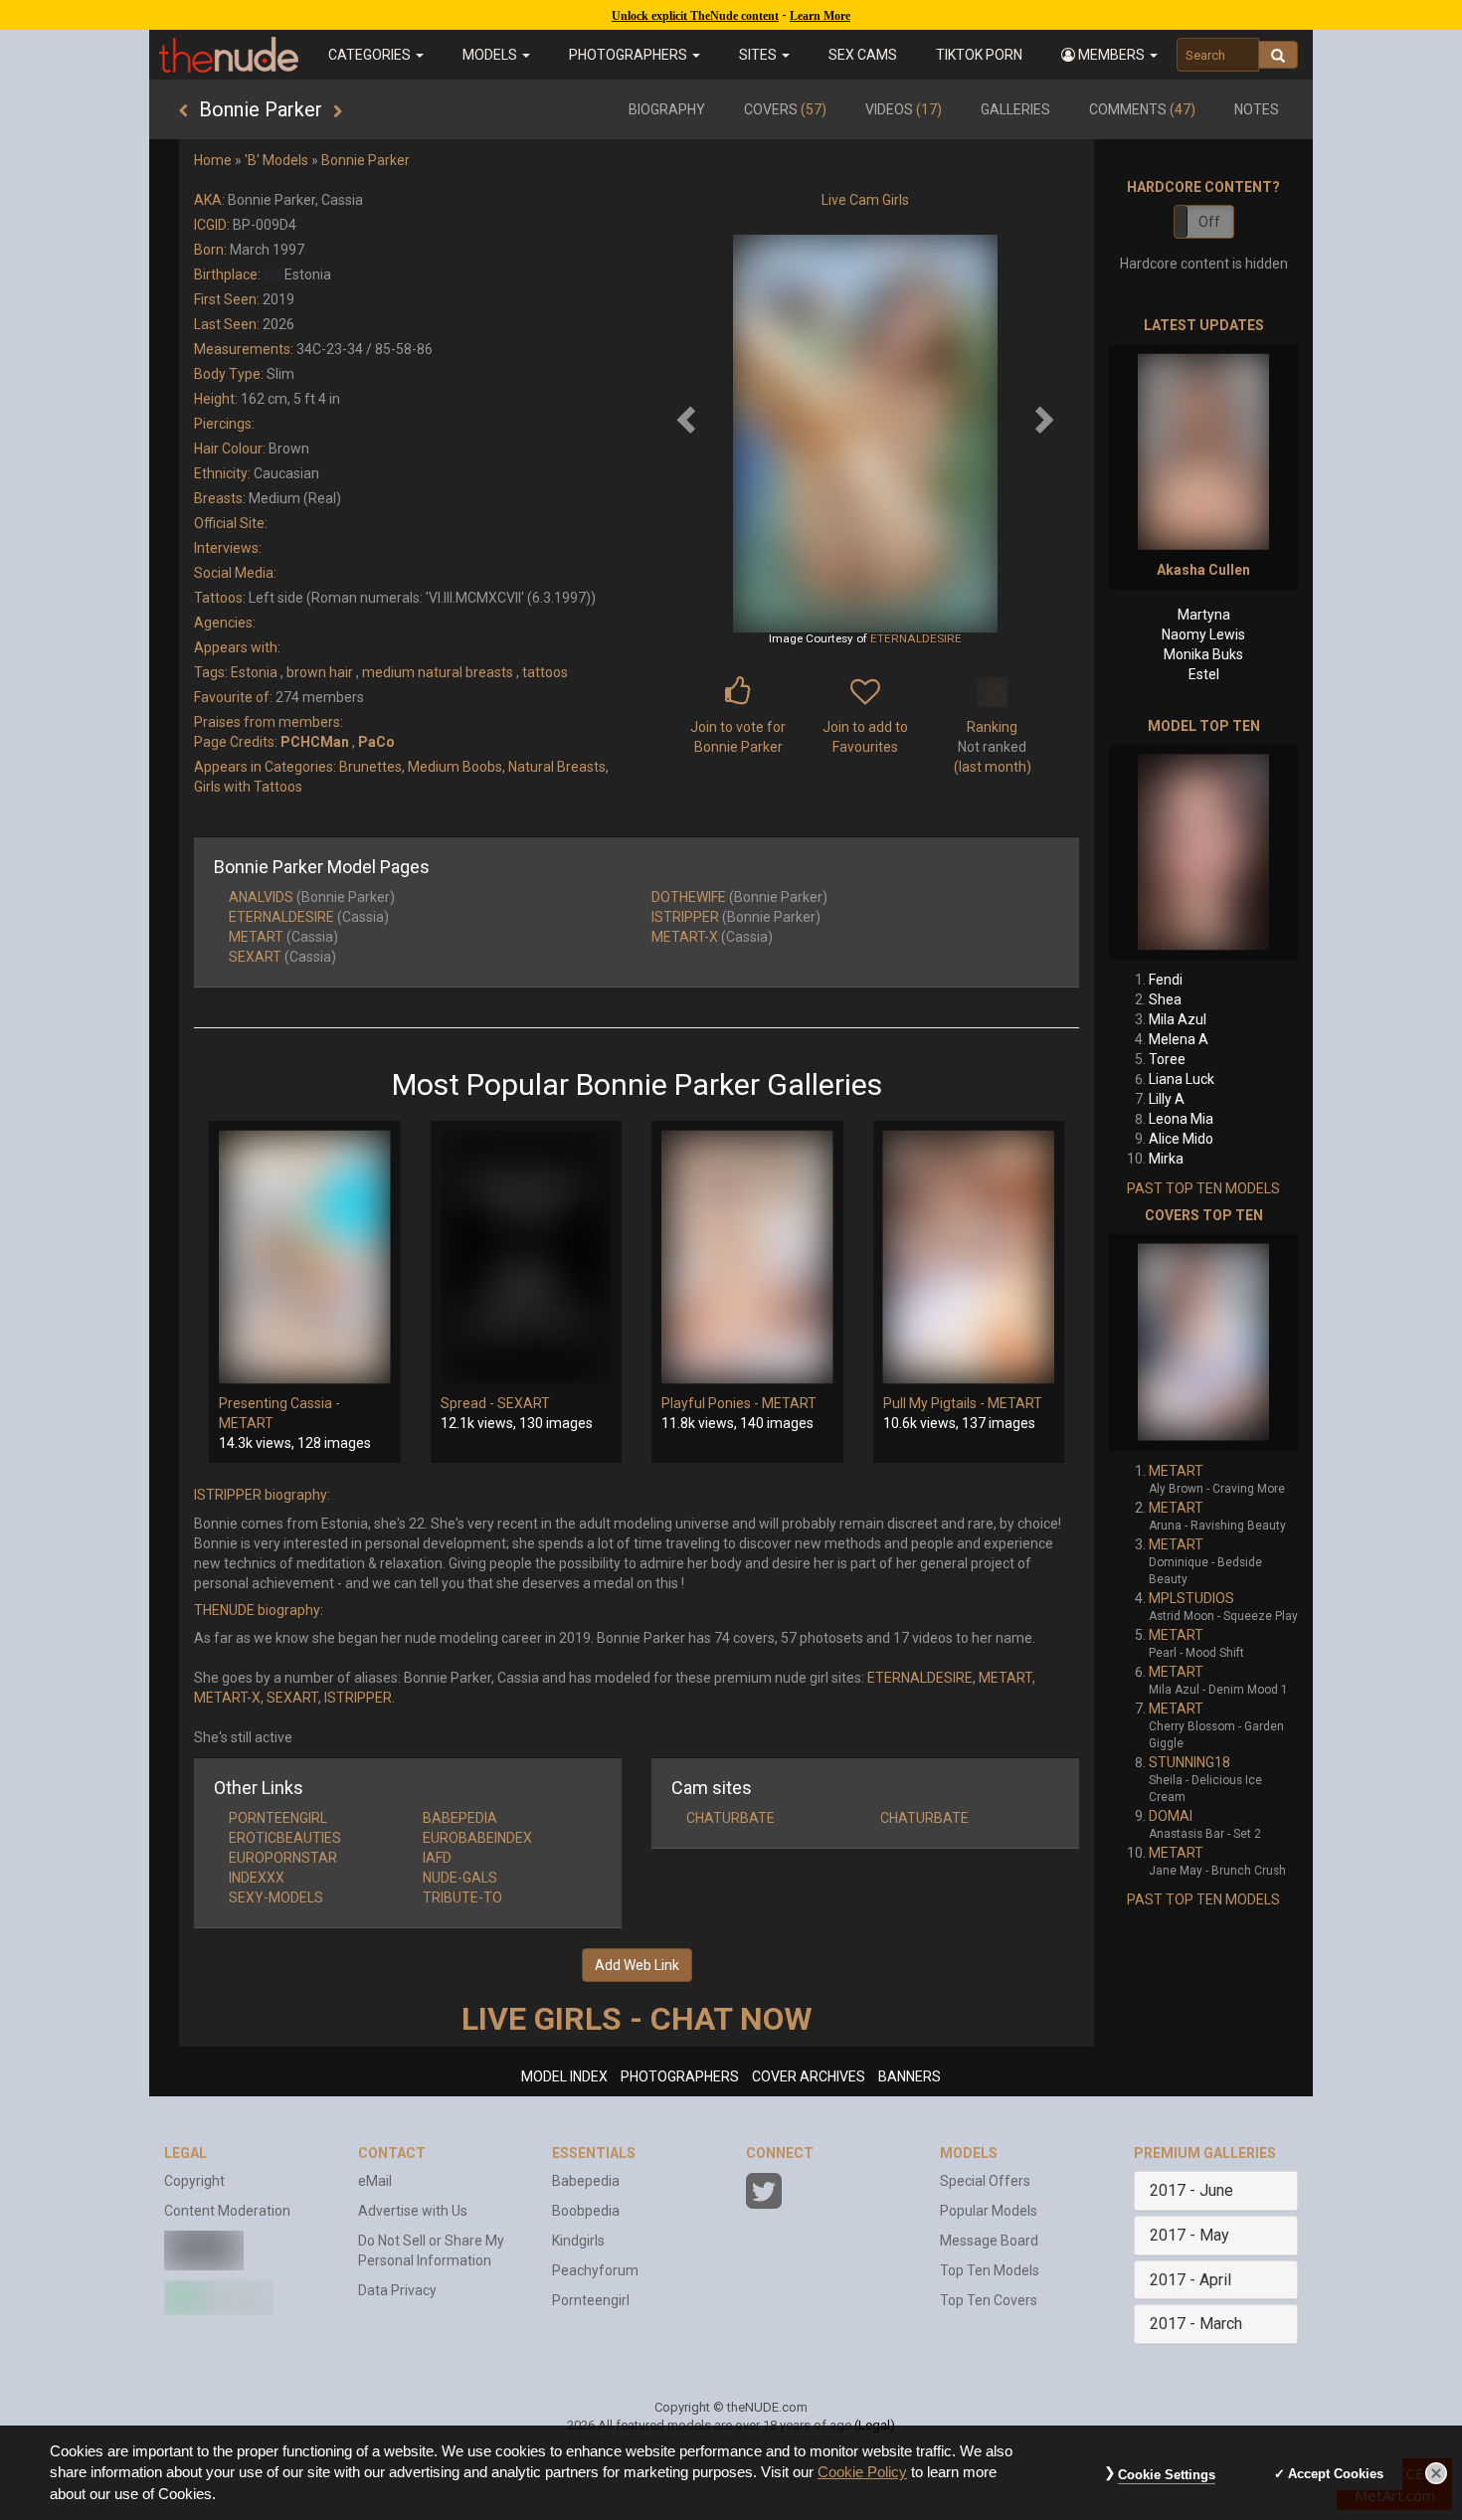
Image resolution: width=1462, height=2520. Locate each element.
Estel (1204, 674)
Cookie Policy (862, 2472)
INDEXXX (257, 1878)
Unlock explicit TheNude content (695, 16)
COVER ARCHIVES (809, 2076)
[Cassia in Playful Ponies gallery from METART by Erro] (747, 1257)
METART (256, 937)
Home (213, 160)
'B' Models (276, 160)
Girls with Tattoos (248, 787)
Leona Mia (1181, 1119)
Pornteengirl (591, 2300)
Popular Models (989, 2211)
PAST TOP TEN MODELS (1203, 1188)
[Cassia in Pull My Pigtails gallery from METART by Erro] (969, 1257)
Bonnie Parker (365, 160)
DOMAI (1171, 1816)
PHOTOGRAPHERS (680, 2076)
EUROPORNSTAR (283, 1858)
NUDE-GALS (460, 1878)
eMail (375, 2181)
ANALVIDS (261, 897)
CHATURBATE (731, 1818)
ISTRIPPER (685, 917)
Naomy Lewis (1203, 634)
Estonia (254, 672)
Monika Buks (1203, 654)
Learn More (820, 16)
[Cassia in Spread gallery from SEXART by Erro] (527, 1257)
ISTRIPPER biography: (262, 1495)
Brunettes (370, 767)
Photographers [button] (630, 55)
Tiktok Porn (979, 55)
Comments (1142, 109)
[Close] (1436, 2473)
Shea (1165, 999)
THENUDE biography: (259, 1610)
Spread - (469, 1403)
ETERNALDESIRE (916, 638)
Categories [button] (371, 55)
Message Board (989, 2241)
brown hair (320, 672)
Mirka (1166, 1159)
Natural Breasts (557, 767)
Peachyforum (595, 2270)
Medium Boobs (455, 767)
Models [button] (491, 55)
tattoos (545, 672)
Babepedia (586, 2181)
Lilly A (1167, 1099)
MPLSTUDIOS (1191, 1598)
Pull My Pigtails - (935, 1403)
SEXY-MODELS (276, 1897)
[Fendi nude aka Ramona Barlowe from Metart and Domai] (1203, 852)
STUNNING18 (1189, 1762)
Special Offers (985, 2181)
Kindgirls (578, 2241)
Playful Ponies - (712, 1403)
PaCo (376, 742)
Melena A (1179, 1039)
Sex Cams (863, 55)
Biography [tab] (667, 109)
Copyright (194, 2181)
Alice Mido (1181, 1139)
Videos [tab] (904, 109)
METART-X (685, 937)
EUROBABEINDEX (477, 1838)
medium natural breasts (438, 672)
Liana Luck (1182, 1079)
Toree (1167, 1059)
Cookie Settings (1167, 2475)
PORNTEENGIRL (278, 1818)
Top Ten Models (990, 2270)
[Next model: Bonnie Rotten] (338, 111)
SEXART (255, 957)
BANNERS (910, 2076)
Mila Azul (1178, 1019)
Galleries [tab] (1015, 109)
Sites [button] (759, 55)
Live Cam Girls (865, 200)
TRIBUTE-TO (462, 1897)
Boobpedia (586, 2211)
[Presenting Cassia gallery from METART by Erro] (305, 1257)
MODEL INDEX (564, 2076)
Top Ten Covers (989, 2300)
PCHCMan (315, 742)
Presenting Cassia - (279, 1403)
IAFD (437, 1858)
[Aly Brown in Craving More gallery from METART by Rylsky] (1203, 1343)
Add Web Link (637, 1965)
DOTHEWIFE (689, 897)
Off (1209, 222)
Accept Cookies (1336, 2474)
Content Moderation (227, 2211)
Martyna (1204, 615)
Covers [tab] (785, 109)
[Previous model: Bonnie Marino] (183, 111)
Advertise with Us (413, 2211)
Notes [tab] (1257, 109)
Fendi (1166, 980)
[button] (1109, 55)
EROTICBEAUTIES (285, 1838)
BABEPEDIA (460, 1818)
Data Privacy (397, 2290)
